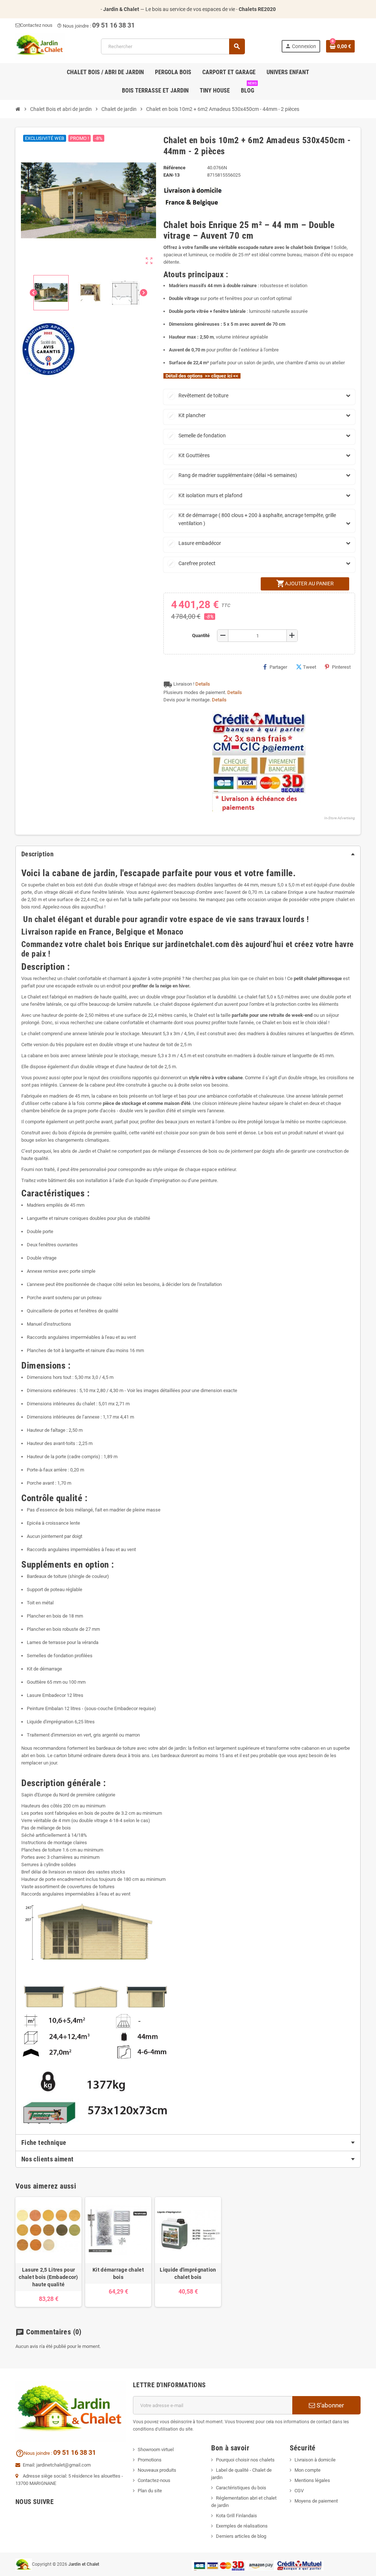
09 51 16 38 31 (113, 25)
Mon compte (308, 2470)
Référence (174, 168)
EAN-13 (171, 175)
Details (203, 684)
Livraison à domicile (315, 2460)
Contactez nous (36, 25)
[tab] (188, 854)
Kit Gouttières (189, 455)
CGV (299, 2491)
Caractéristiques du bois (241, 2488)
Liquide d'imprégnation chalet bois (188, 2273)
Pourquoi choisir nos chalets (245, 2460)
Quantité (201, 635)
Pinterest (341, 667)
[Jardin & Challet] (40, 46)
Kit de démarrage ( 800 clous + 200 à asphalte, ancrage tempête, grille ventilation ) (252, 519)
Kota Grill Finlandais (236, 2516)
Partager (278, 667)
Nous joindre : (75, 26)
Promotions (150, 2460)
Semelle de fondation (197, 436)
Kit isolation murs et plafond (205, 495)
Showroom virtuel (156, 2449)
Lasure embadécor (195, 543)
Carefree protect (192, 563)
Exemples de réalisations (242, 2526)
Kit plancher (187, 415)
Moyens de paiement (316, 2501)
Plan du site (150, 2491)
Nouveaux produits (157, 2470)
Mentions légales (312, 2480)
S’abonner (330, 2405)
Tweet (310, 667)
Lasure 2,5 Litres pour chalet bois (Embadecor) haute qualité (48, 2277)
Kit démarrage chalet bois (118, 2273)
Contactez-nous (154, 2480)
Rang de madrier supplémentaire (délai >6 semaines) (233, 475)
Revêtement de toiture (198, 395)
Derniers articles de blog (241, 2536)
